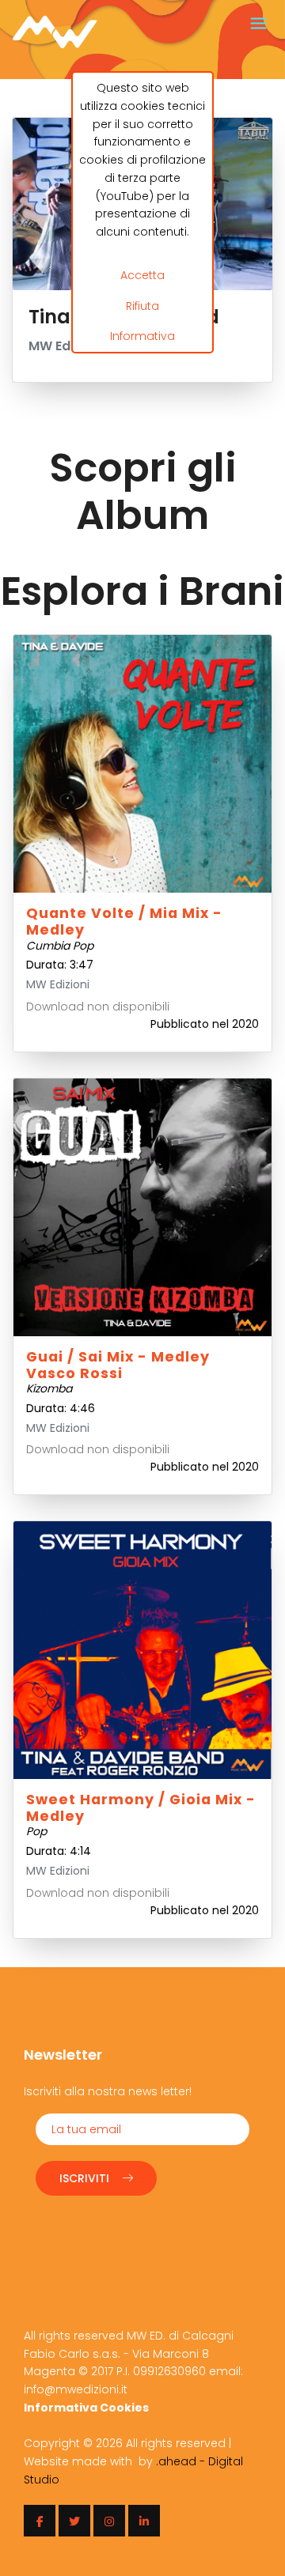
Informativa (142, 336)
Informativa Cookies (86, 2408)
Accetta (142, 275)
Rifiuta (142, 306)
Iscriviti (84, 2178)
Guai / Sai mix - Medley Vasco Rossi (118, 1365)
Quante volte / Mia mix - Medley (124, 922)
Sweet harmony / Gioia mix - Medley (141, 1808)
